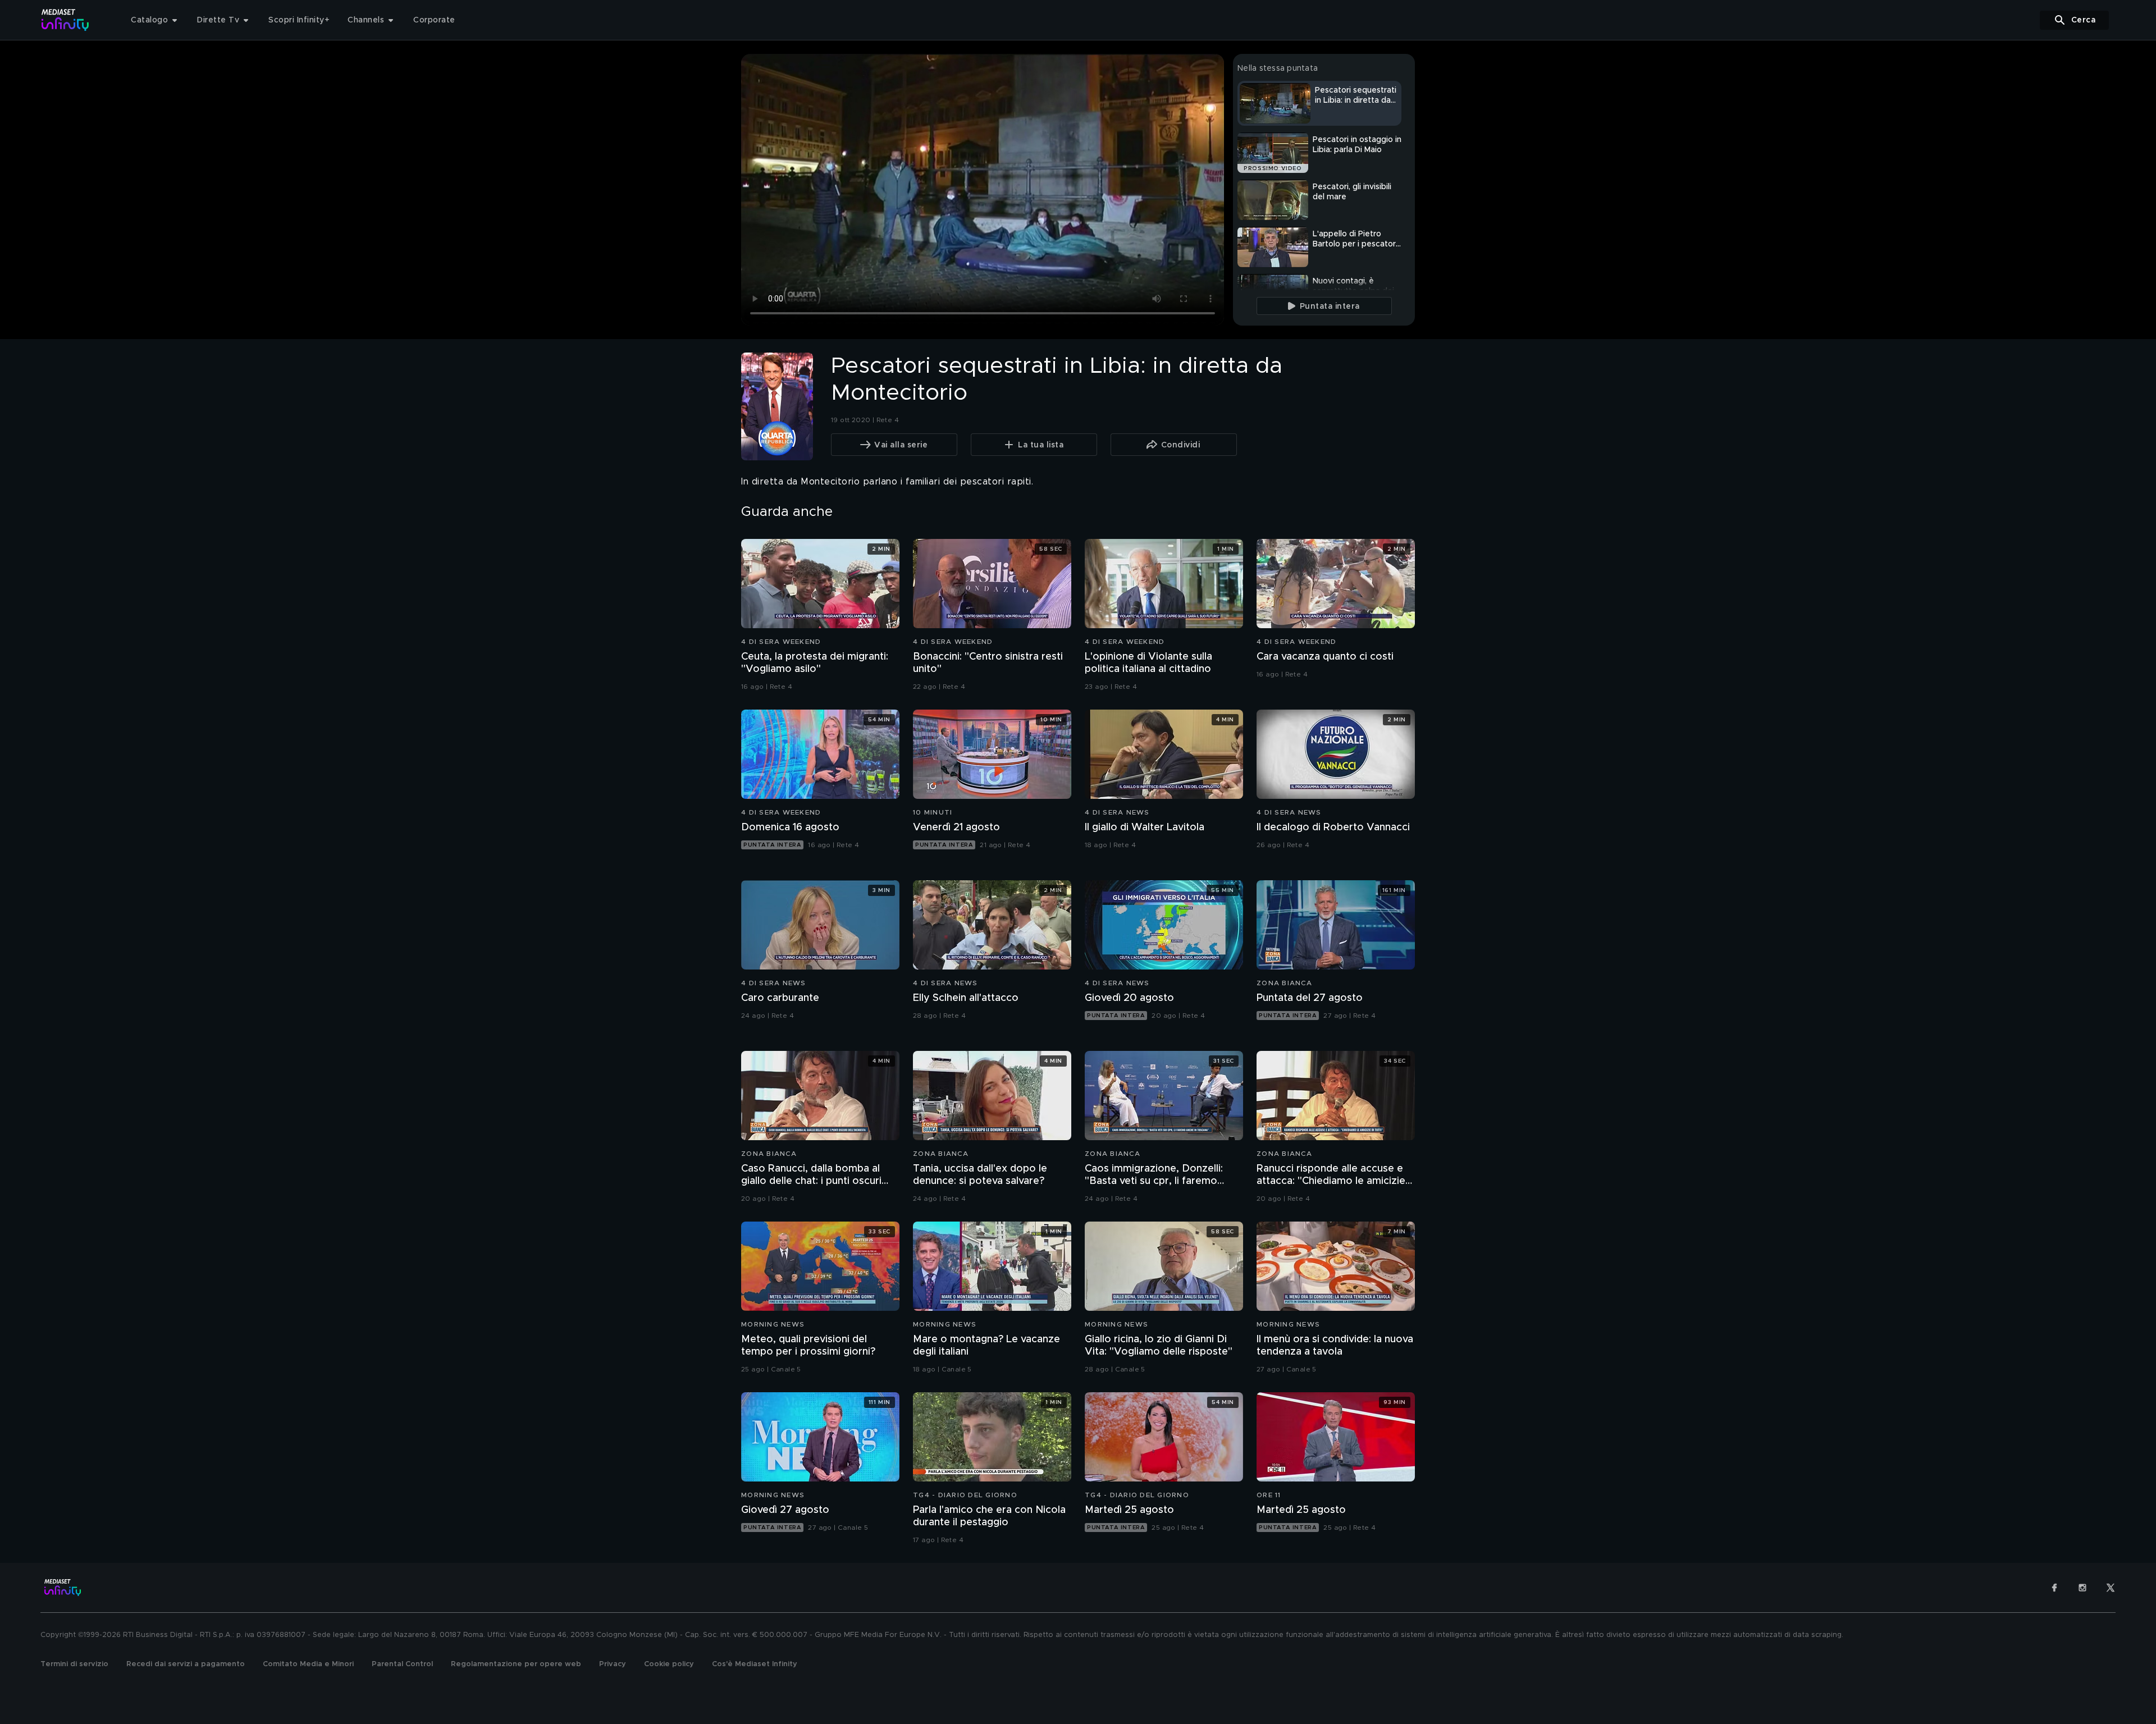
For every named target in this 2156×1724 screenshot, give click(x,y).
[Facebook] (2054, 1588)
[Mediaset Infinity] (65, 20)
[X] (2111, 1588)
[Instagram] (2082, 1588)
